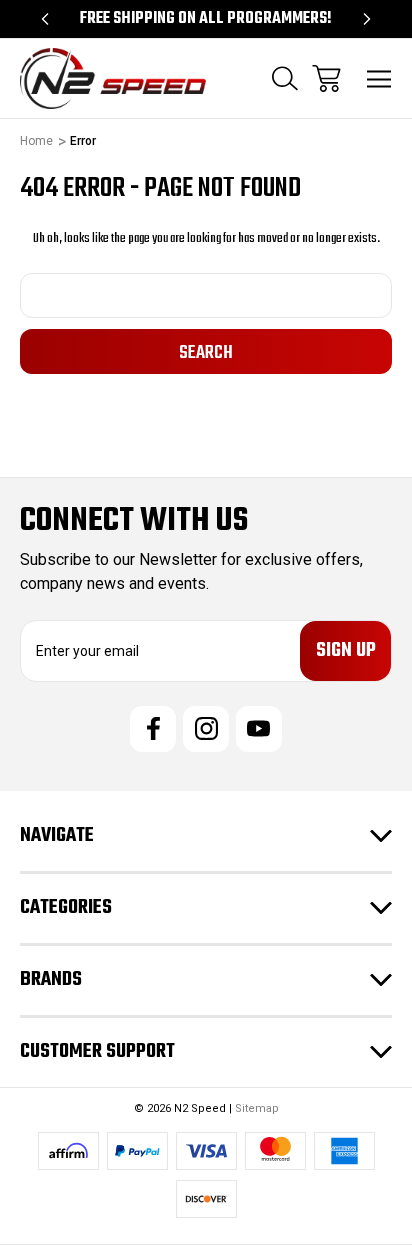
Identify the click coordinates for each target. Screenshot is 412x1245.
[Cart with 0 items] (326, 78)
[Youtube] (259, 729)
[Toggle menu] (379, 78)
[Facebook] (153, 729)
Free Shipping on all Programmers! (206, 19)
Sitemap (257, 1108)
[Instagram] (206, 729)
